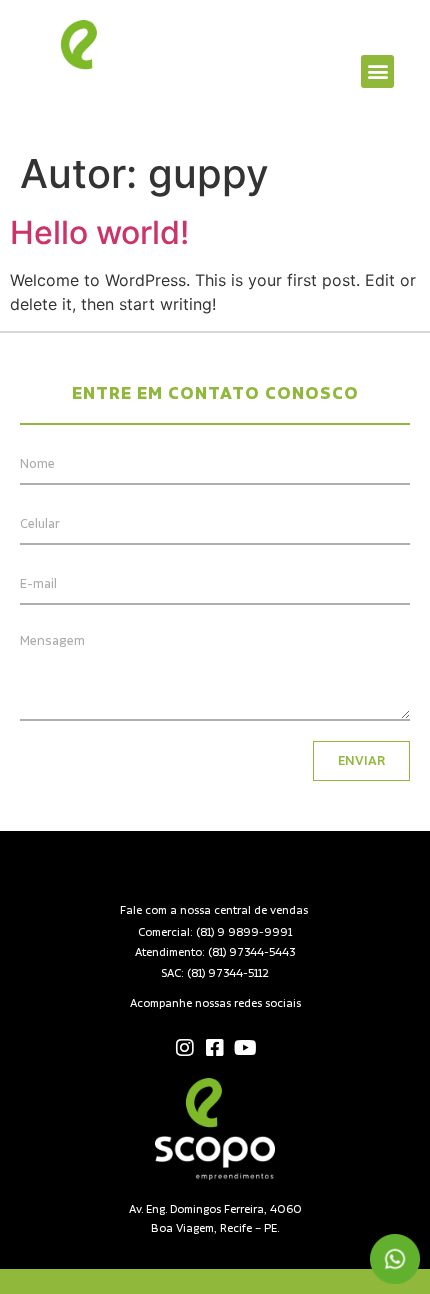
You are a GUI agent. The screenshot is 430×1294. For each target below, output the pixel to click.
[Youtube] (245, 1048)
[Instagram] (185, 1048)
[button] (377, 71)
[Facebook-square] (215, 1048)
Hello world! (99, 232)
